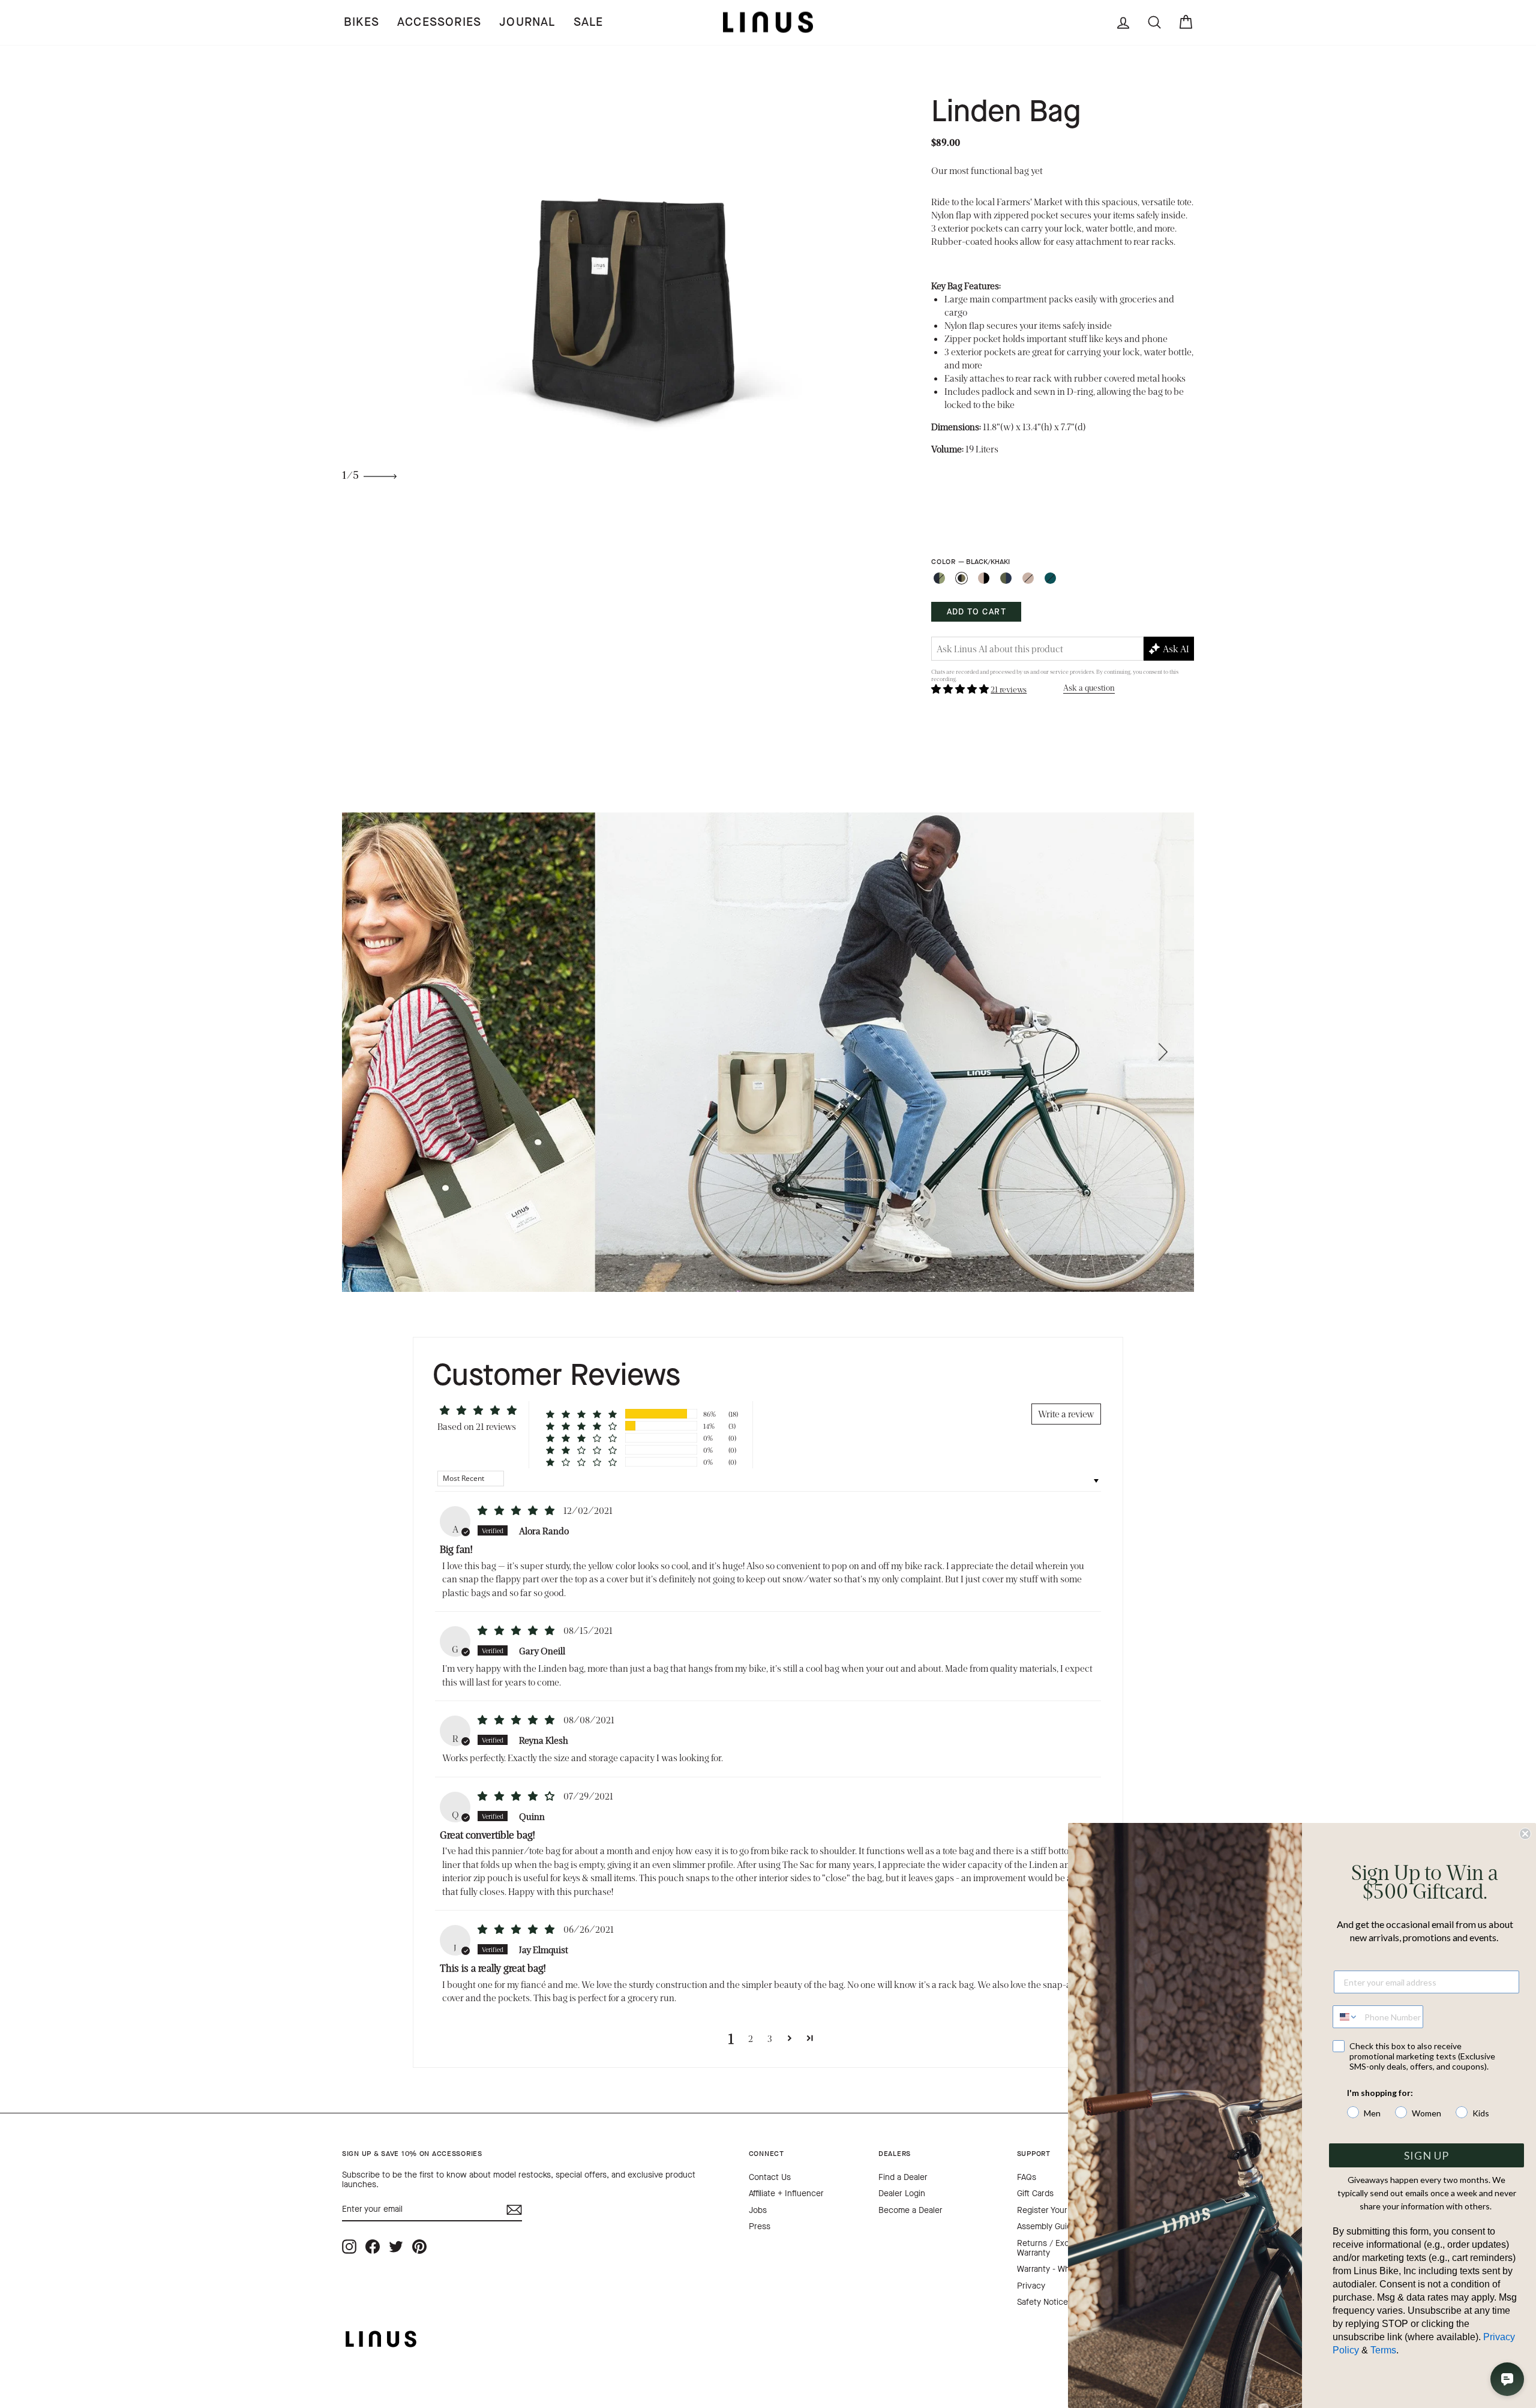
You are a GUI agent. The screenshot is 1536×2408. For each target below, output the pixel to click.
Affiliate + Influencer (786, 2193)
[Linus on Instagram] (349, 2247)
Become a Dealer (910, 2210)
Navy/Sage (939, 578)
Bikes (361, 22)
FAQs (1027, 2177)
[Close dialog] (1525, 1834)
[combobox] (1346, 2017)
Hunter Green (1050, 578)
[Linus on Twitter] (396, 2247)
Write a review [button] (1066, 1413)
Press (760, 2226)
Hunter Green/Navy (1006, 578)
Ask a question (1089, 687)
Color (970, 562)
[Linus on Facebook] (373, 2247)
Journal (527, 22)
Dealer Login (902, 2193)
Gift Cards (1035, 2193)
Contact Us (770, 2177)
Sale (589, 22)
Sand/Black (984, 578)
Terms (1383, 2350)
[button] (961, 689)
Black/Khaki (961, 578)
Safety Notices (1045, 2302)
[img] (517, 1510)
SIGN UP (1426, 2155)
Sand (1028, 578)
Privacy (1031, 2286)
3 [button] (770, 2038)
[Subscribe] (514, 2210)
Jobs (758, 2210)
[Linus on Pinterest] (419, 2247)
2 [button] (751, 2038)
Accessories (439, 22)
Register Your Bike (1051, 2210)
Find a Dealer (903, 2177)
